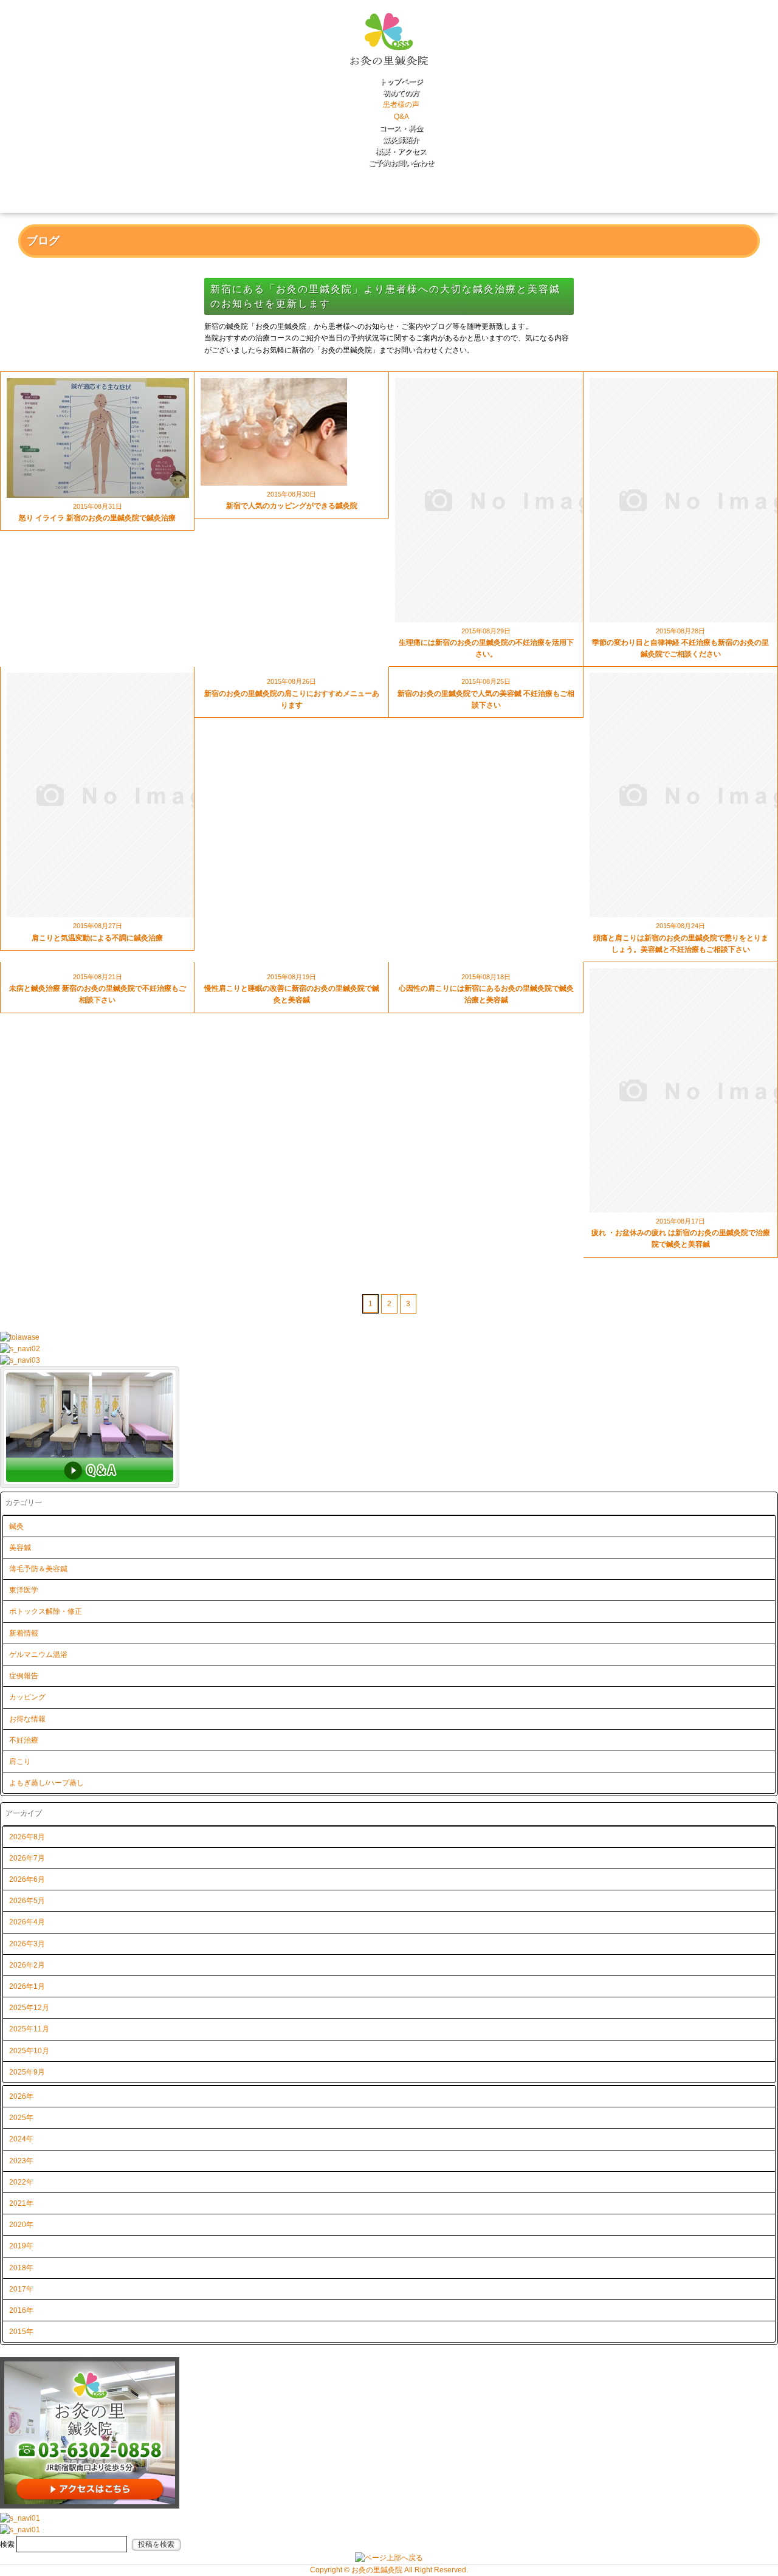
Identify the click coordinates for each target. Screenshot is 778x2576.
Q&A (401, 117)
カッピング (27, 1697)
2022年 (21, 2182)
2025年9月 (27, 2072)
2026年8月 (27, 1837)
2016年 (21, 2310)
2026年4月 (27, 1922)
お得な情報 (27, 1719)
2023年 (21, 2161)
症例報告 (24, 1676)
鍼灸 (16, 1526)
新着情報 (24, 1633)
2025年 (21, 2118)
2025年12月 (29, 2008)
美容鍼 (20, 1548)
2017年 (21, 2289)
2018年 (21, 2268)
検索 (7, 2544)
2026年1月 (27, 1986)
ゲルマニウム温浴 (38, 1655)
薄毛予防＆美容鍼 (38, 1569)
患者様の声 (401, 105)
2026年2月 (27, 1965)
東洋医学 (24, 1590)
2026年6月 (27, 1879)
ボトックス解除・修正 (46, 1611)
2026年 (21, 2096)
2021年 (21, 2203)
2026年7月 (27, 1858)
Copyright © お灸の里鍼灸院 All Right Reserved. (389, 2570)
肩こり (20, 1762)
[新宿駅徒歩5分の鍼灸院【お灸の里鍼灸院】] (389, 71)
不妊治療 (24, 1740)
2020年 (21, 2225)
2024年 (21, 2139)
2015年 (21, 2332)
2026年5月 (27, 1901)
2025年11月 (29, 2029)
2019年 (21, 2246)
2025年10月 (29, 2051)
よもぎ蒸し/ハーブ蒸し (46, 1783)
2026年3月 (27, 1944)
